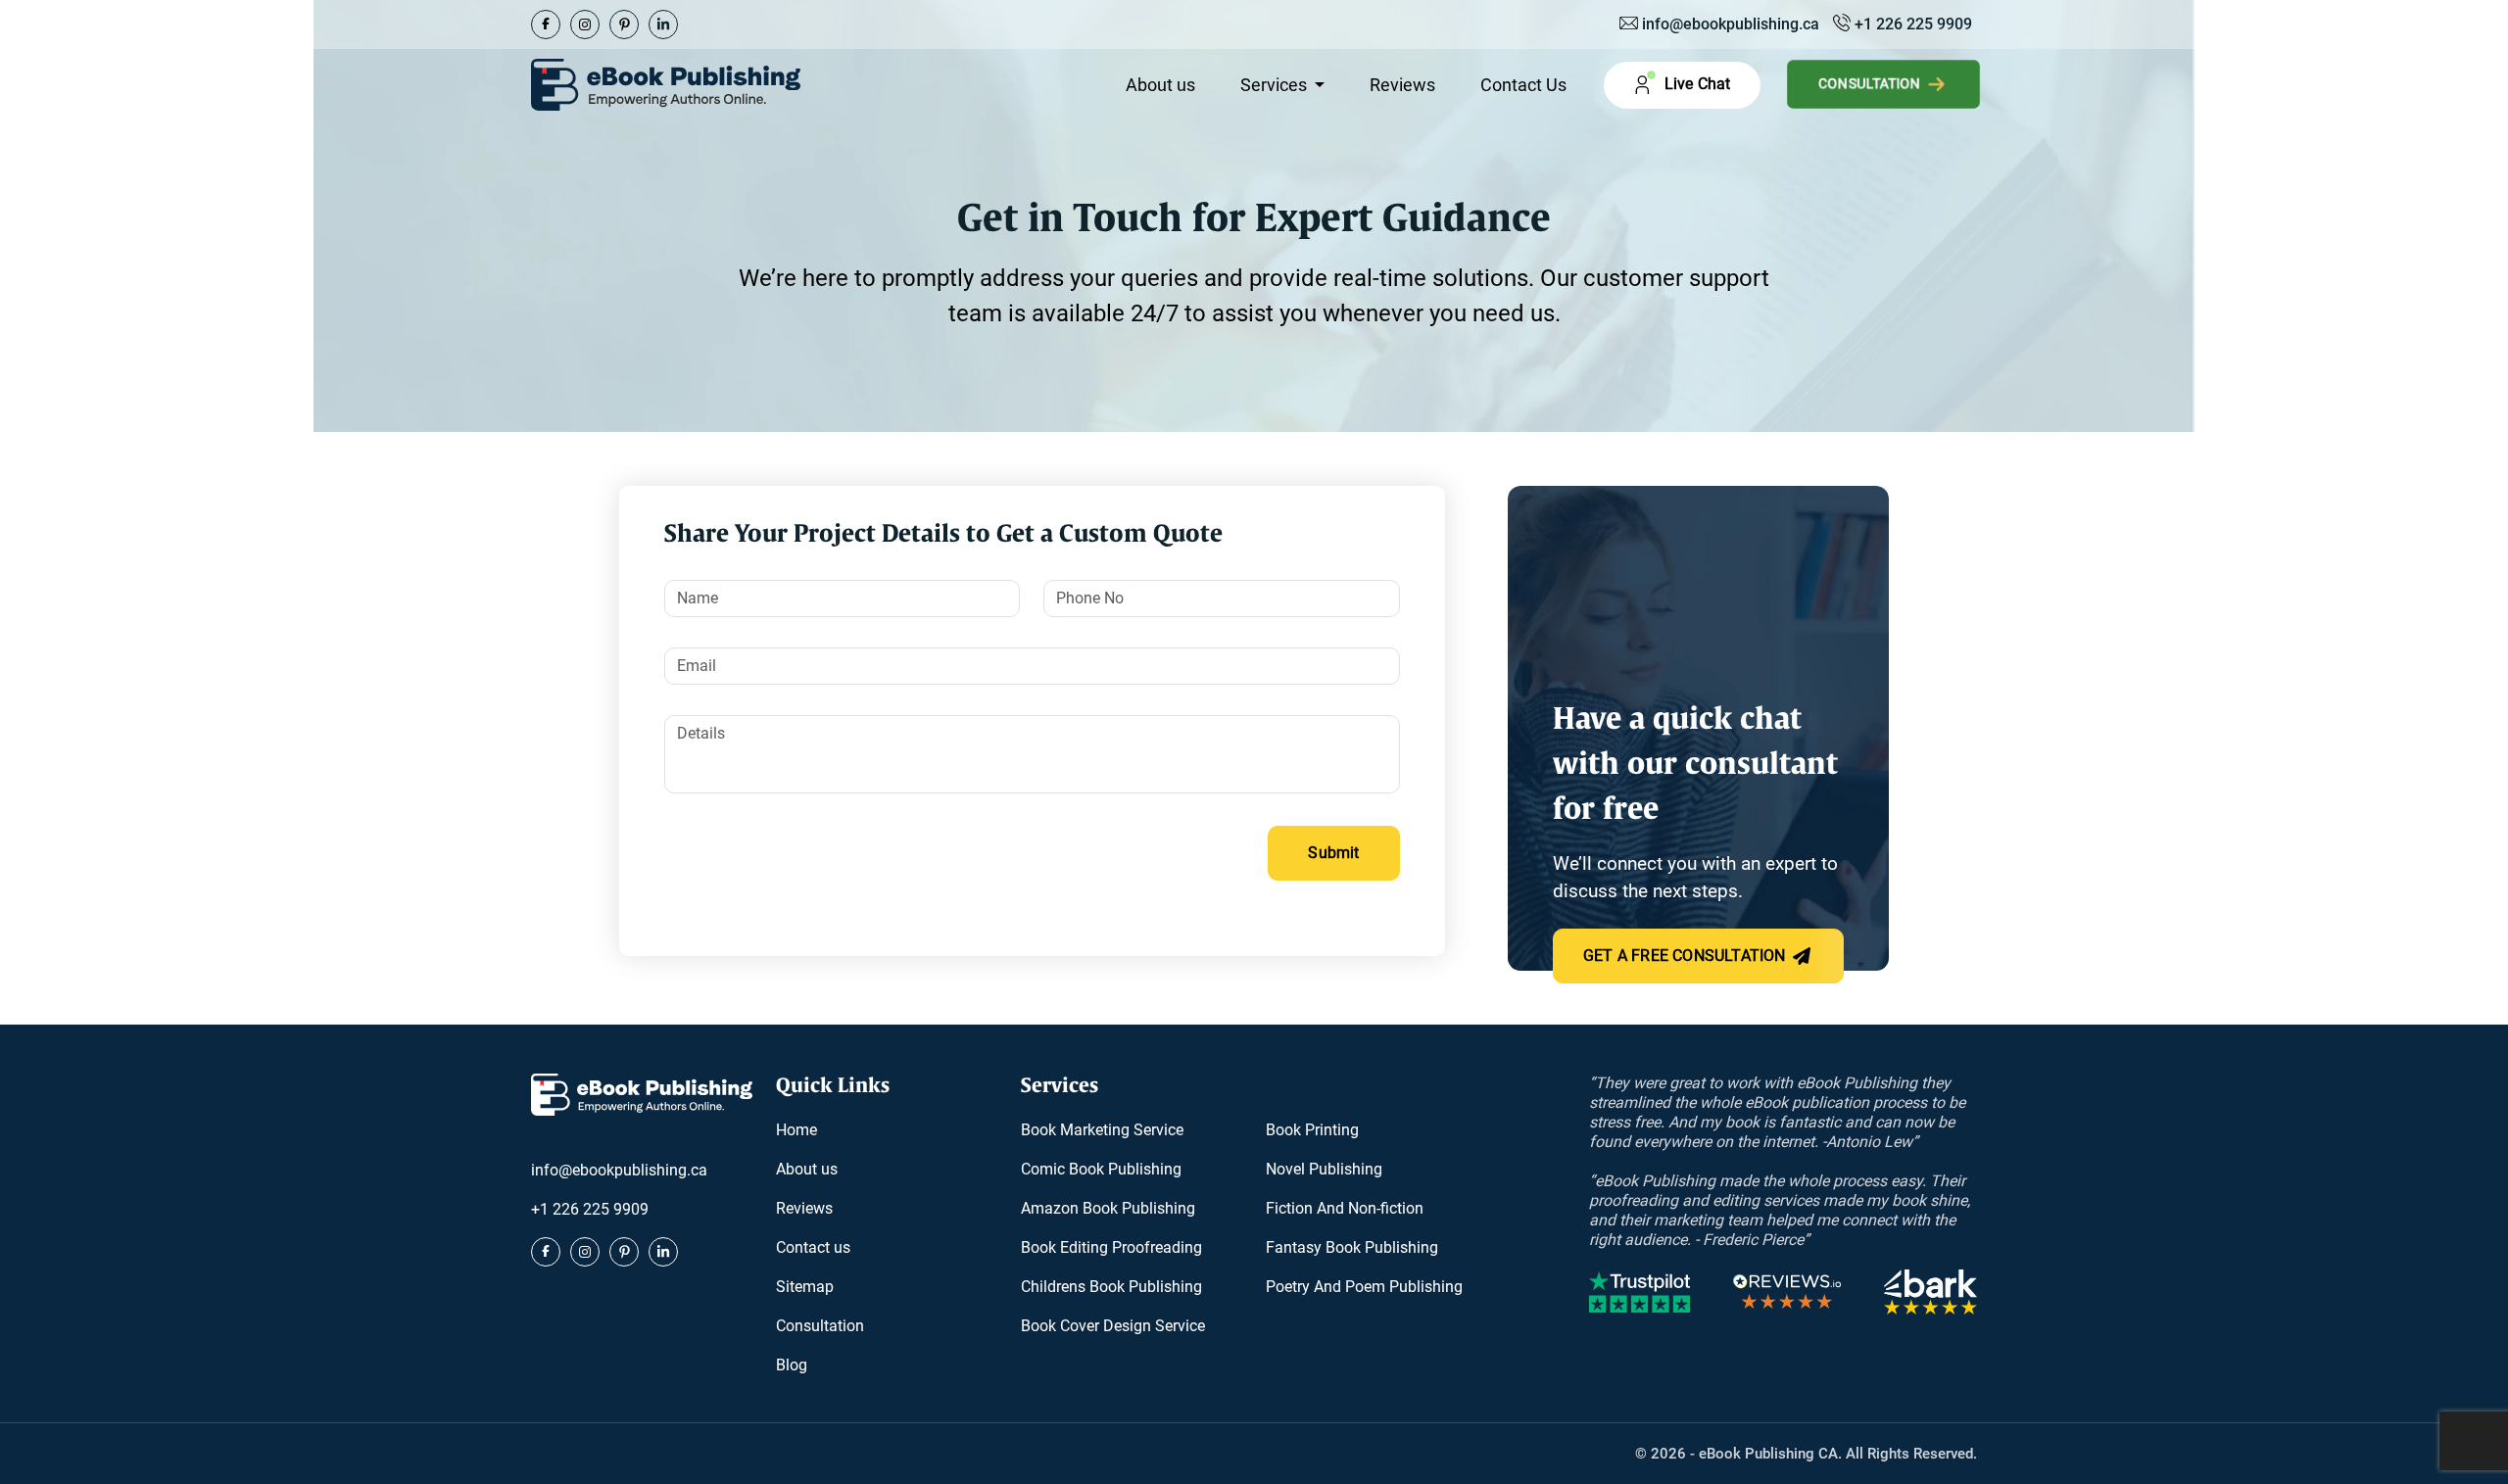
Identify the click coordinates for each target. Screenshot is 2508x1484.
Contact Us (1523, 85)
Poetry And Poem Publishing (1364, 1287)
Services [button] (1276, 85)
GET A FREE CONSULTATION (1687, 956)
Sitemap (805, 1287)
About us (1160, 85)
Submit (1333, 853)
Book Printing (1312, 1130)
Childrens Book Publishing (1111, 1287)
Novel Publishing (1324, 1169)
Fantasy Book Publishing (1352, 1247)
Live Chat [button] (1695, 84)
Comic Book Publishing (1101, 1169)
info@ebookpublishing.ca (1731, 24)
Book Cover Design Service (1113, 1326)
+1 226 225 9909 (1911, 24)
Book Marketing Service (1102, 1130)
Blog (792, 1365)
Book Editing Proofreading (1111, 1247)
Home (796, 1130)
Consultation (1872, 84)
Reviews (1402, 85)
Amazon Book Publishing (1108, 1208)
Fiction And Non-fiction (1345, 1208)
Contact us (813, 1247)
